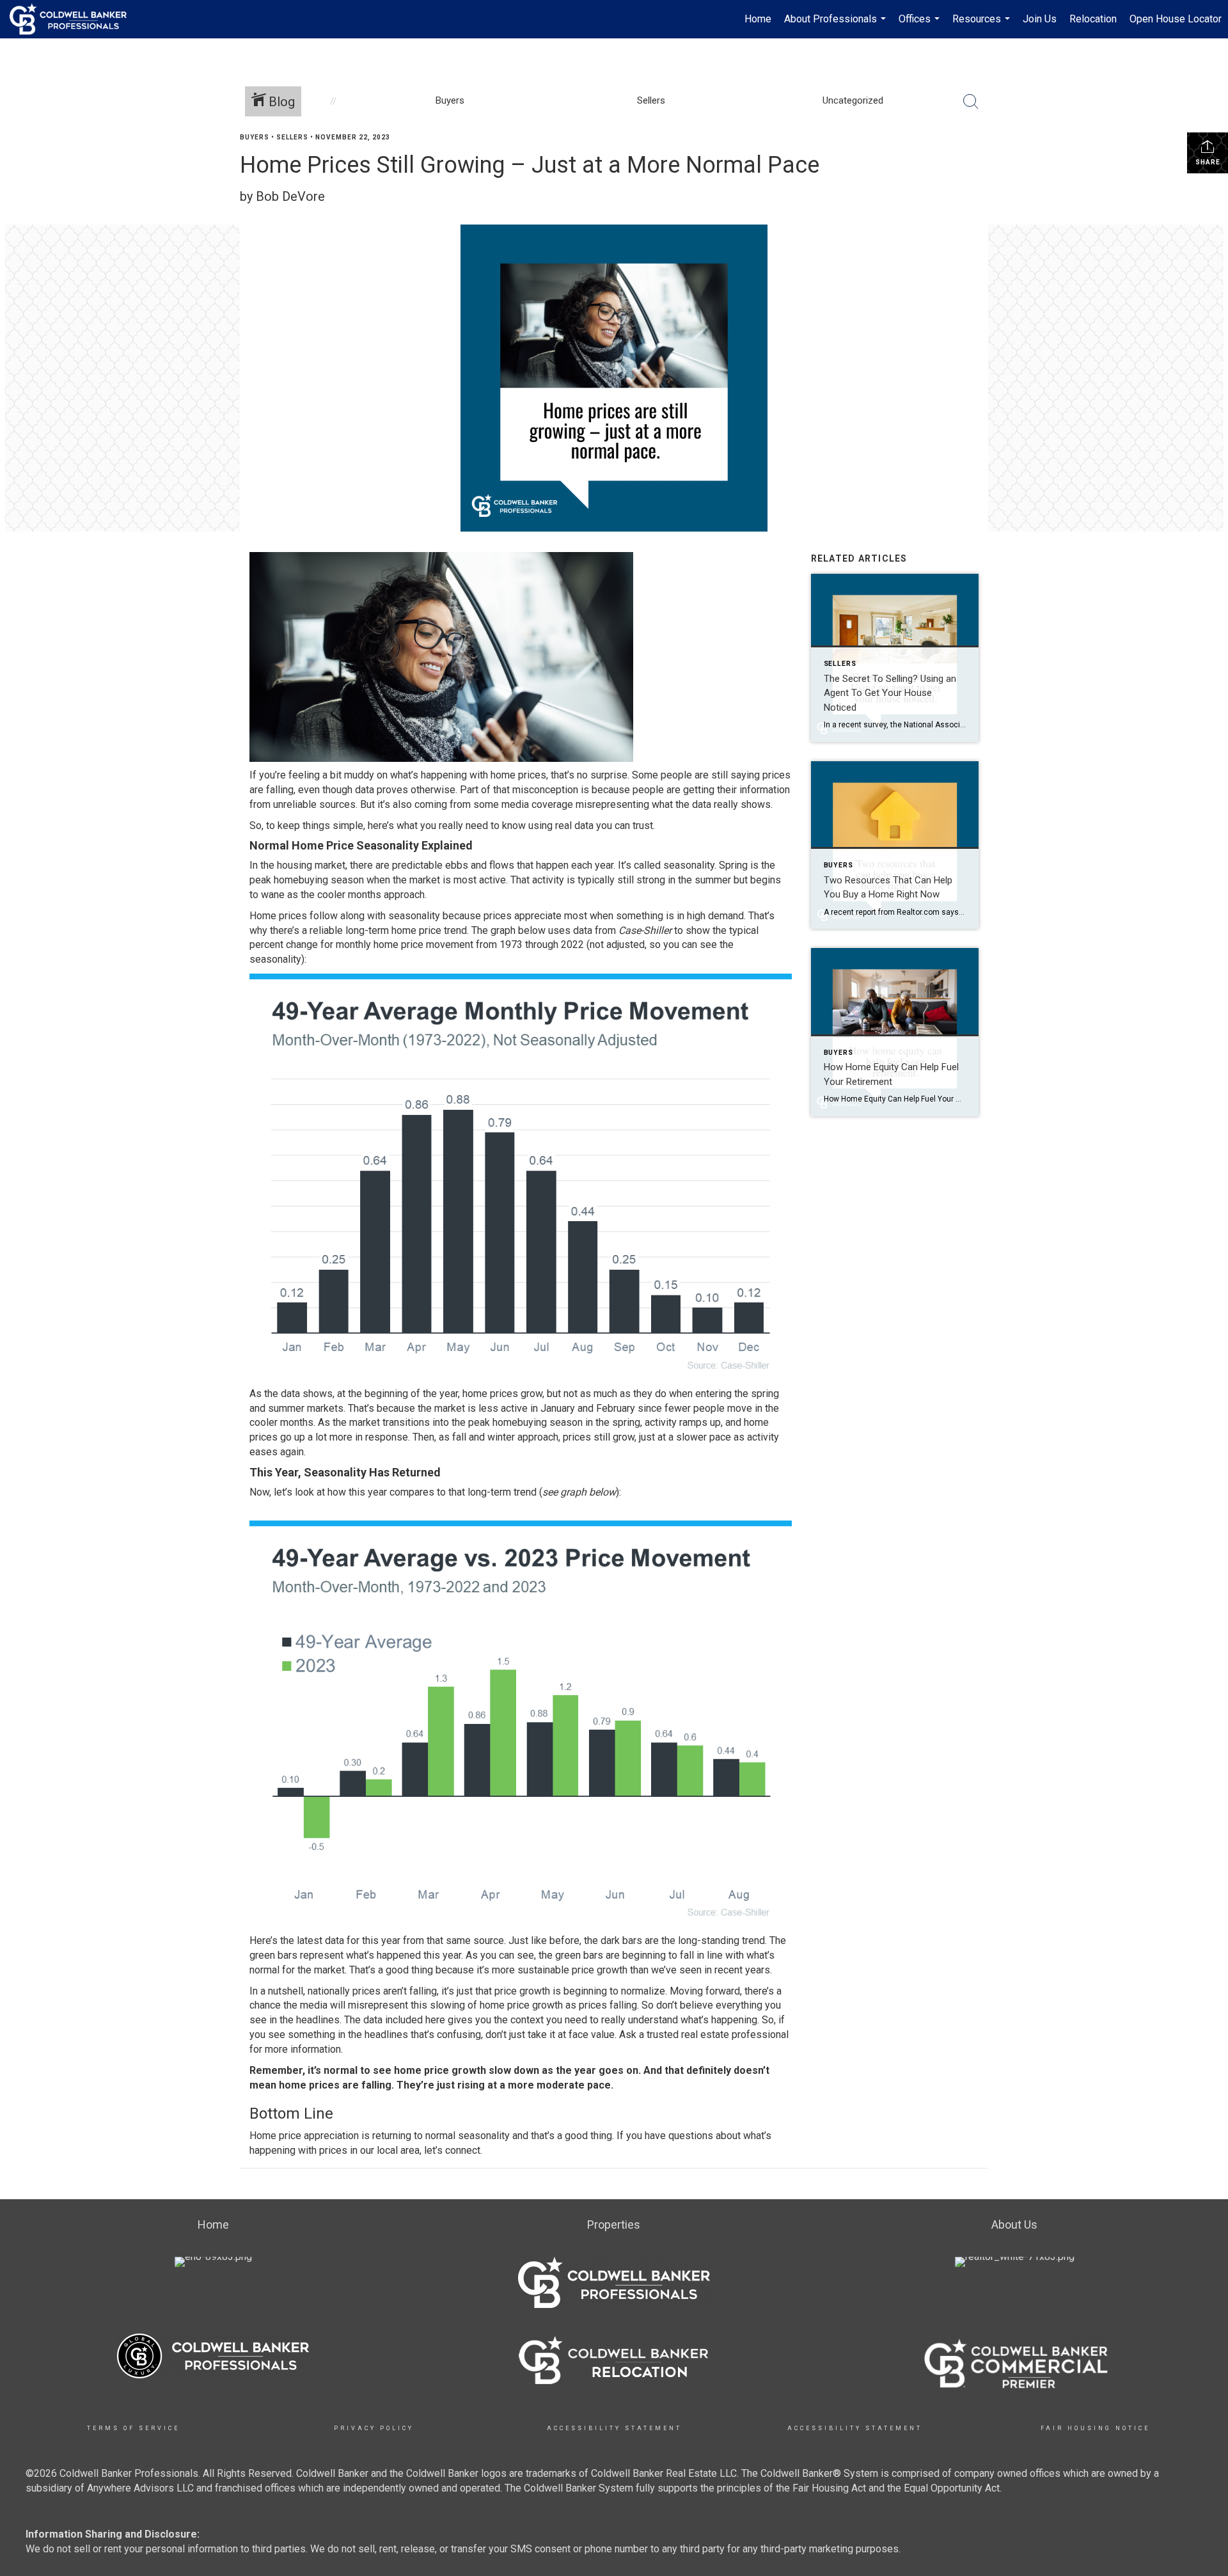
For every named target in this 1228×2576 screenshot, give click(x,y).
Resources (983, 26)
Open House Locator (1176, 19)
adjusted (626, 944)
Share (1208, 162)
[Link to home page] (75, 19)
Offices (921, 26)
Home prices (278, 916)
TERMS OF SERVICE (133, 2428)
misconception (545, 790)
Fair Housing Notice (1095, 2428)
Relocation (1093, 19)
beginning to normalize (614, 1991)
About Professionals (837, 26)
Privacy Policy (374, 2428)
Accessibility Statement (614, 2428)
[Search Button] (971, 102)
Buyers (255, 137)
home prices (518, 775)
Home (758, 19)
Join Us (1040, 19)
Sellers (292, 137)
